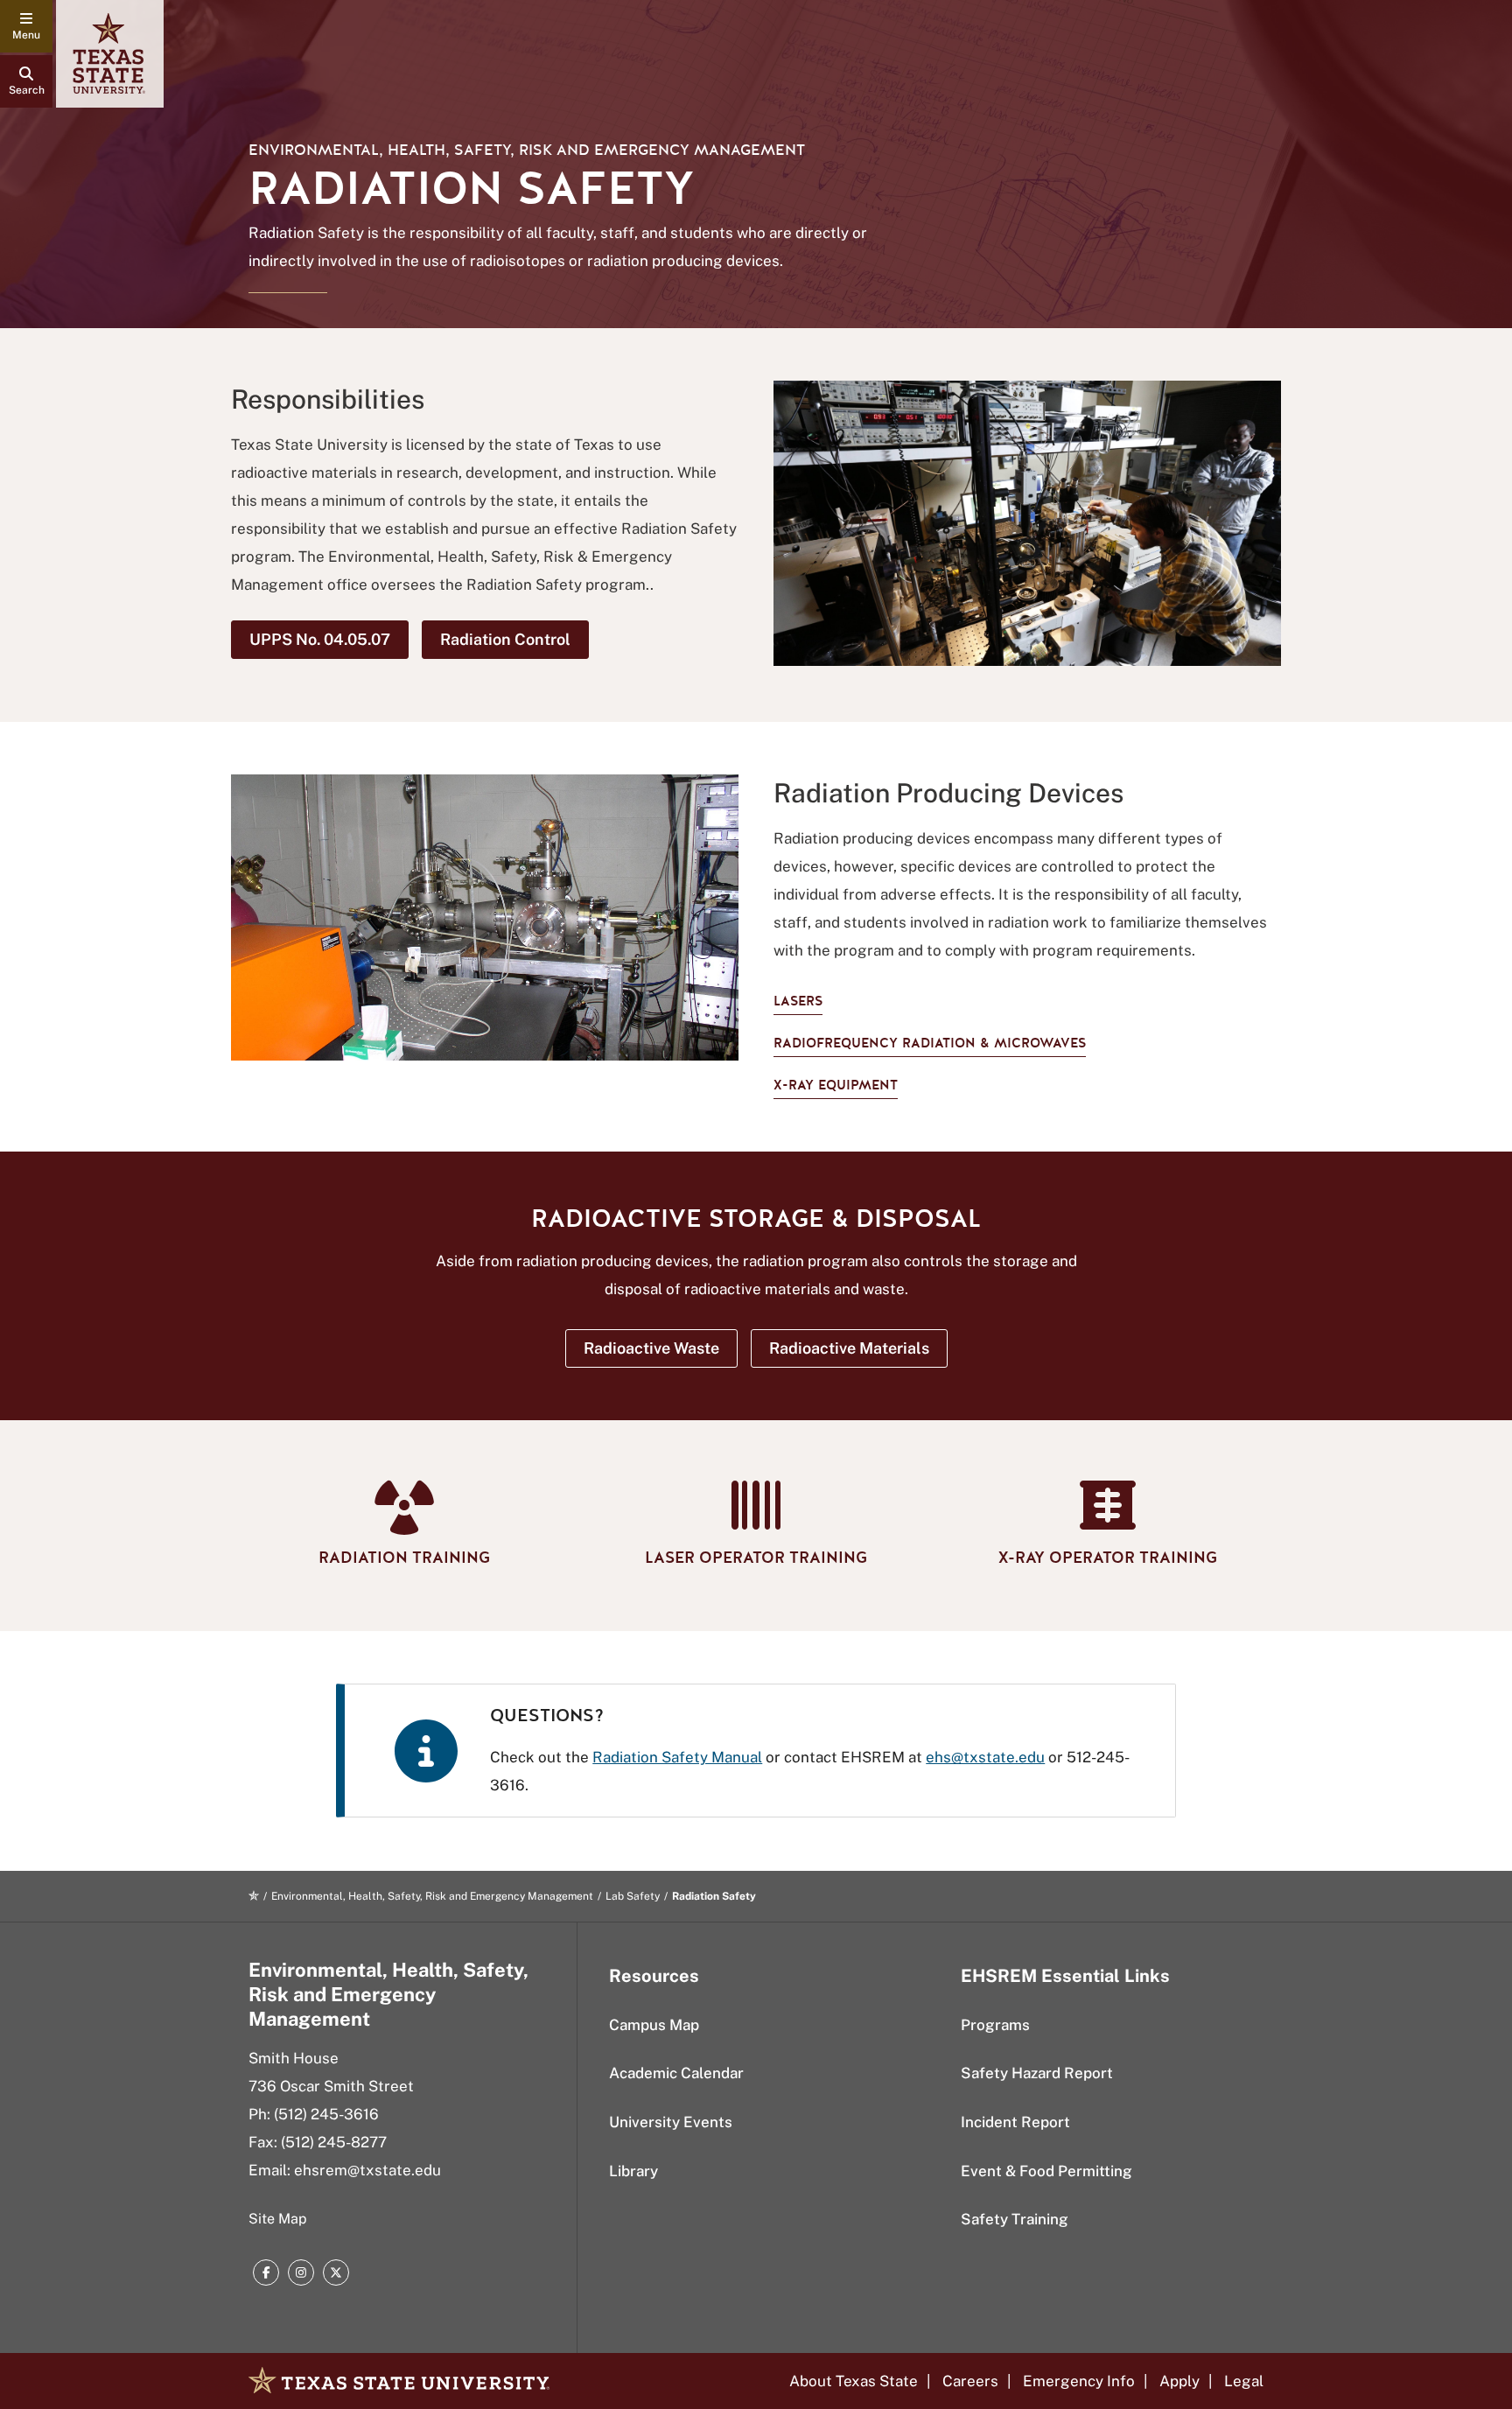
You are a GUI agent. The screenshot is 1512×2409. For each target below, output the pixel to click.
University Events (671, 2122)
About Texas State (854, 2381)
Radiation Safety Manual (677, 1757)
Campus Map (654, 2025)
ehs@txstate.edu (985, 1757)
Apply (1179, 2381)
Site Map (278, 2219)
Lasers (798, 1001)
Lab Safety (633, 1896)
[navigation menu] (26, 26)
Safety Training (1015, 2219)
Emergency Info (1079, 2381)
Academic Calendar (676, 2073)
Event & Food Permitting (1046, 2171)
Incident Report (1015, 2122)
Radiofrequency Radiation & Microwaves (930, 1043)
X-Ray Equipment (836, 1085)
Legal (1244, 2381)
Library (633, 2171)
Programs (995, 2025)
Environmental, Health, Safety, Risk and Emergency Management (527, 150)
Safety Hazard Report (1037, 2073)
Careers (970, 2381)
